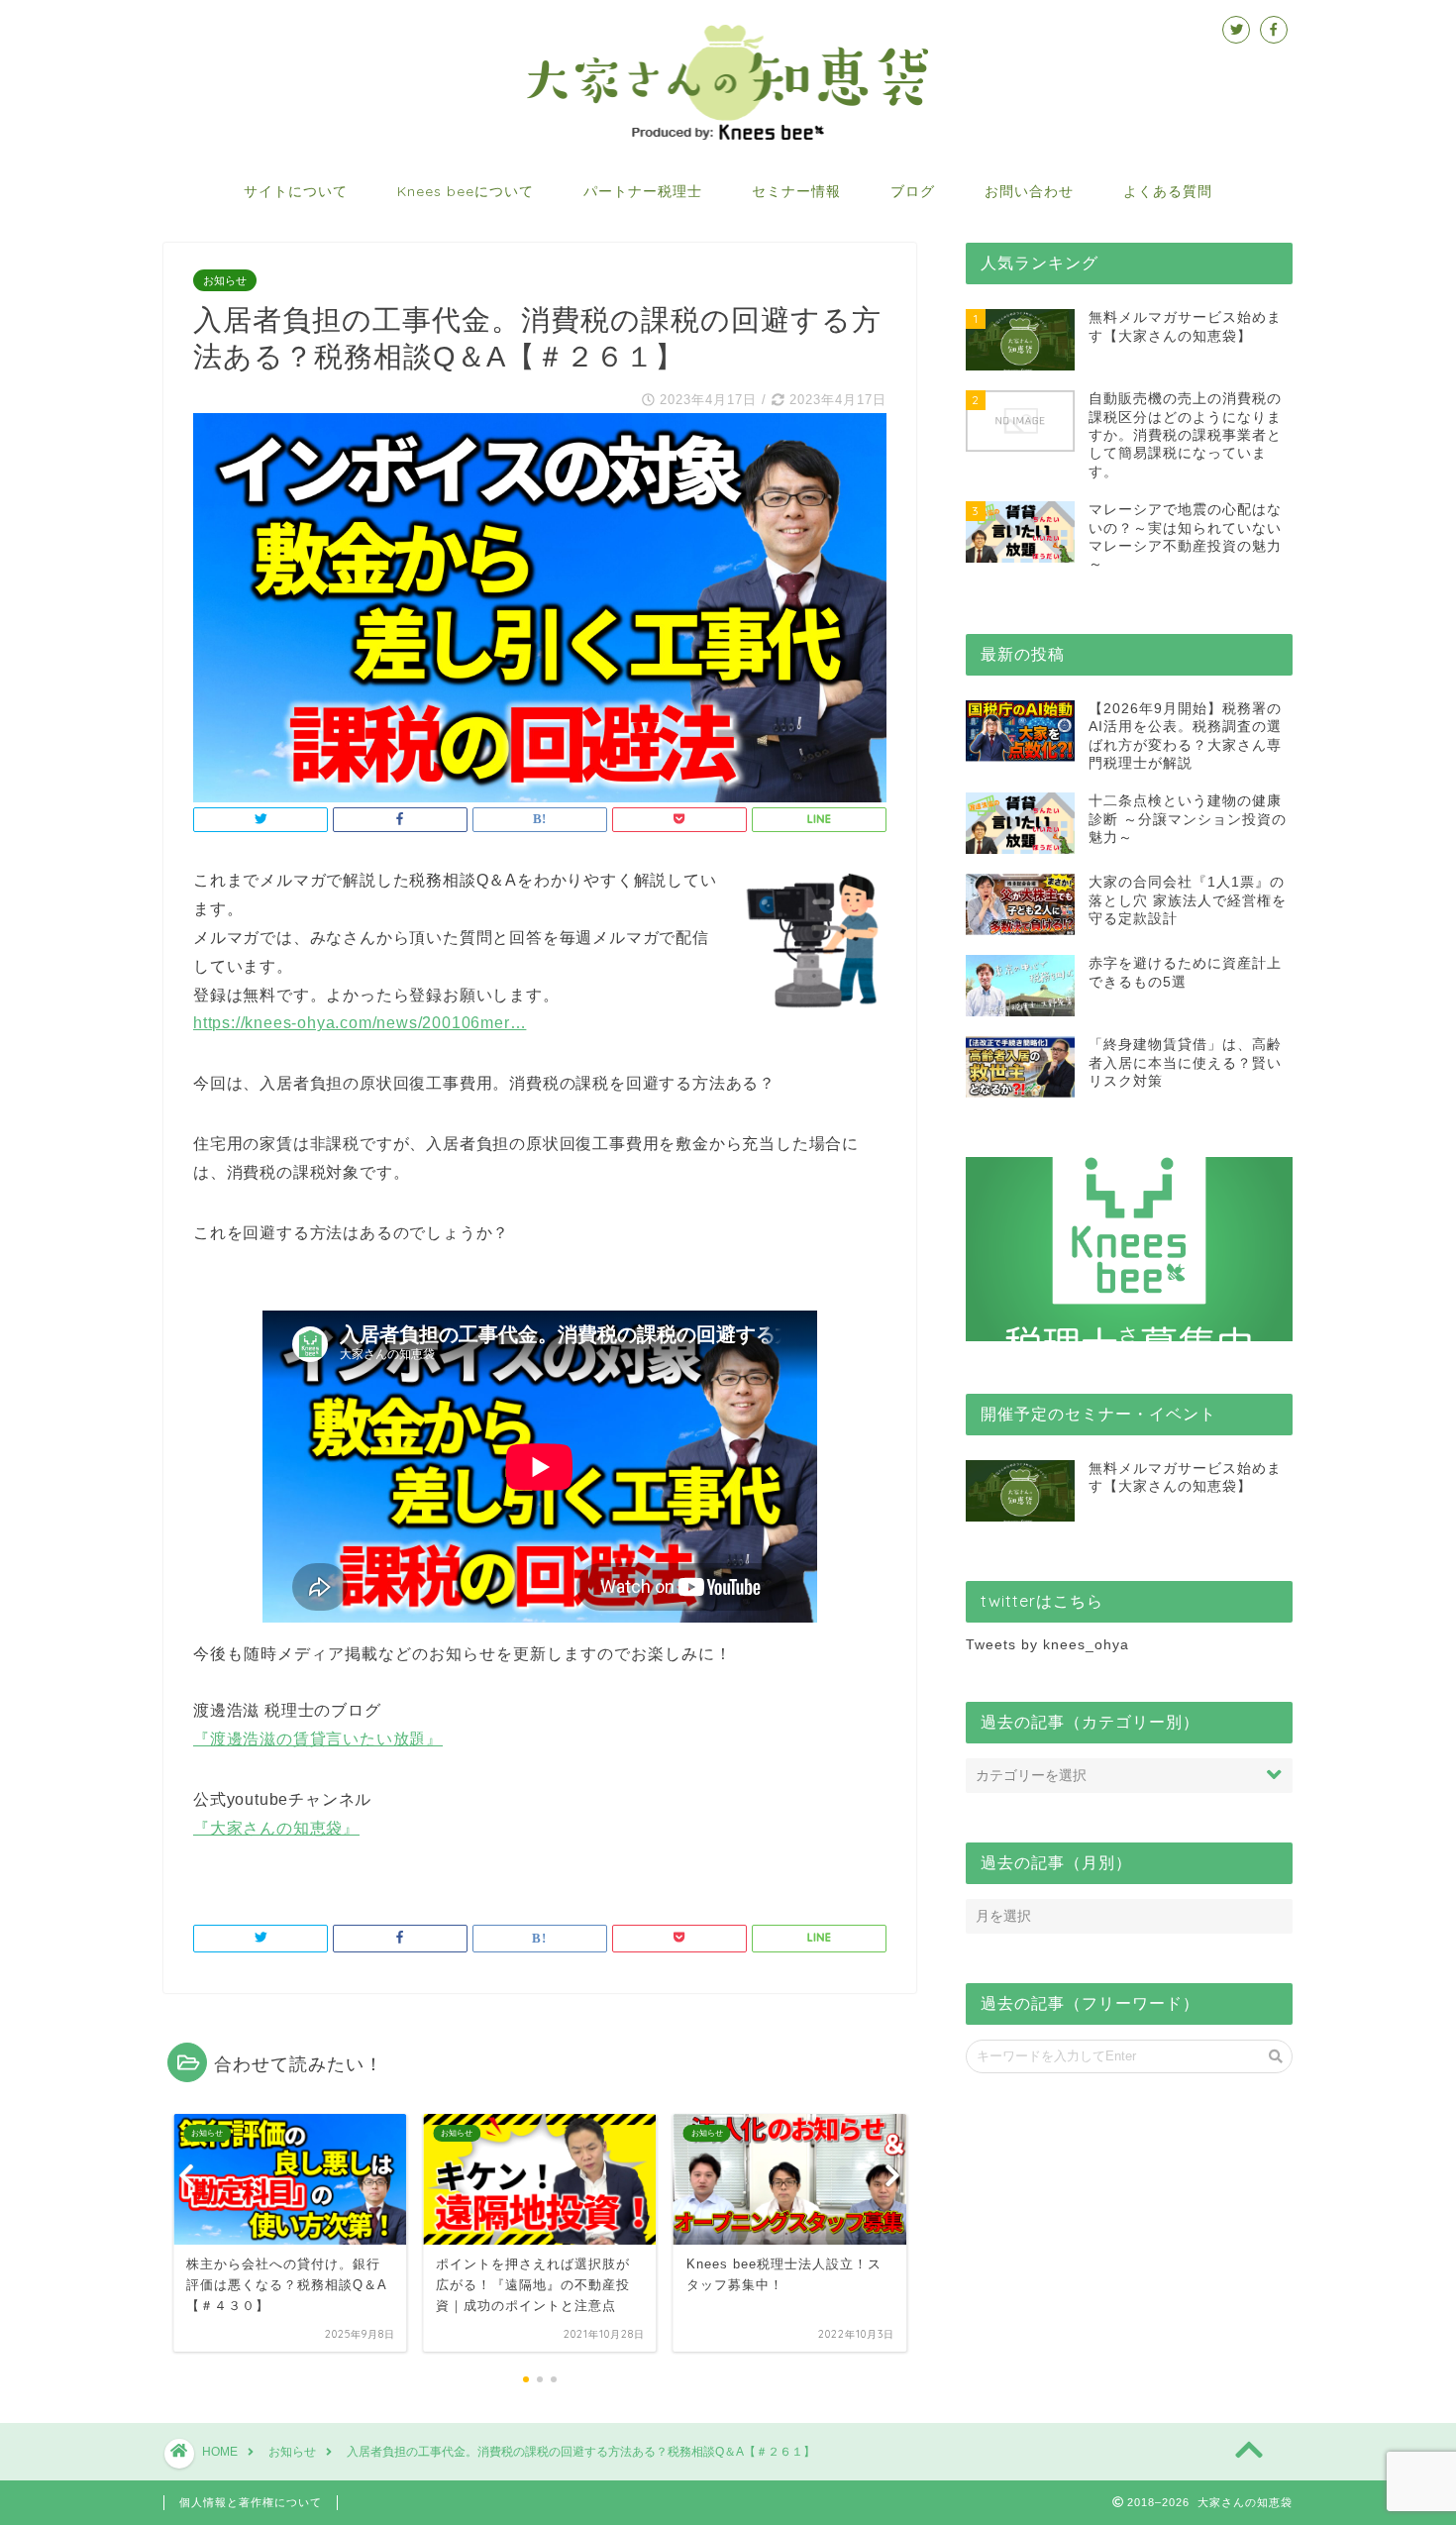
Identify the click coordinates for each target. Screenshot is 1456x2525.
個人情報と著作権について (251, 2502)
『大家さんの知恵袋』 (276, 1828)
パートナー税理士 (643, 191)
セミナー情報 (796, 191)
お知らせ (225, 280)
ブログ (913, 191)
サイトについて (296, 191)
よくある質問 (1168, 191)
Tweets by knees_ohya (1047, 1645)
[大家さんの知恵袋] (728, 138)
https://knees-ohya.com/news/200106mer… (360, 1023)
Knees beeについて (466, 191)
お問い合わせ (1029, 191)
